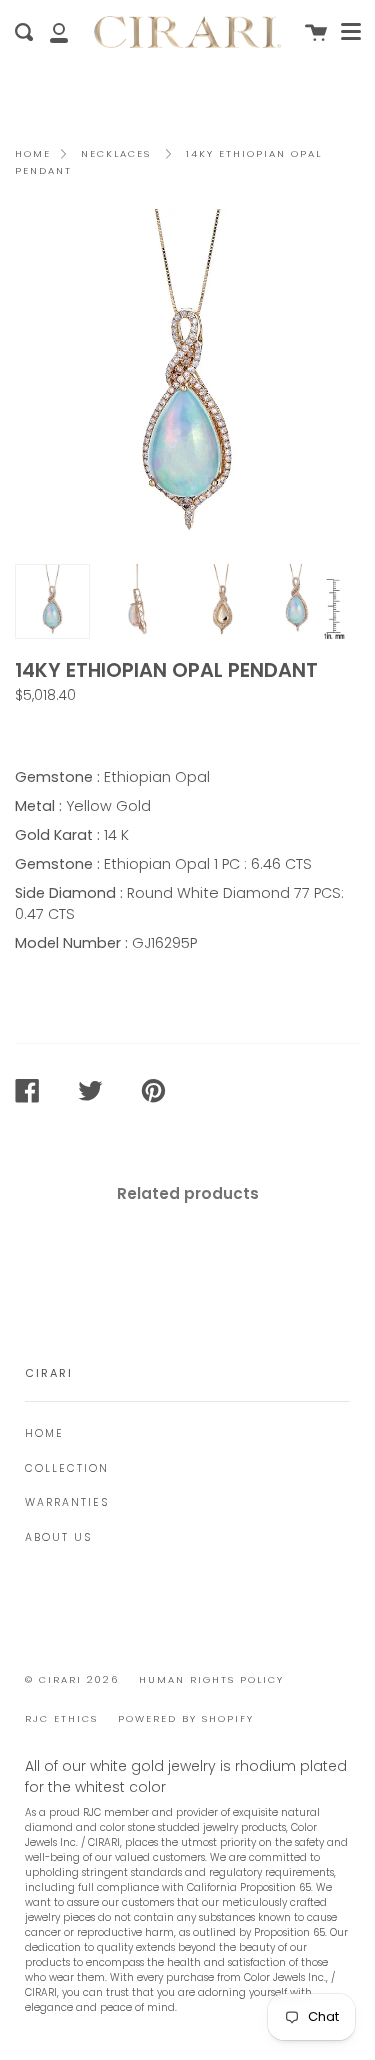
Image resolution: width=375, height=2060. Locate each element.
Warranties (67, 1502)
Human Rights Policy (211, 1679)
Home (33, 153)
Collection (67, 1468)
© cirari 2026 (72, 1679)
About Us (58, 1537)
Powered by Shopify (186, 1718)
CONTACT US (71, 731)
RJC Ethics (61, 1718)
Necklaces (116, 153)
